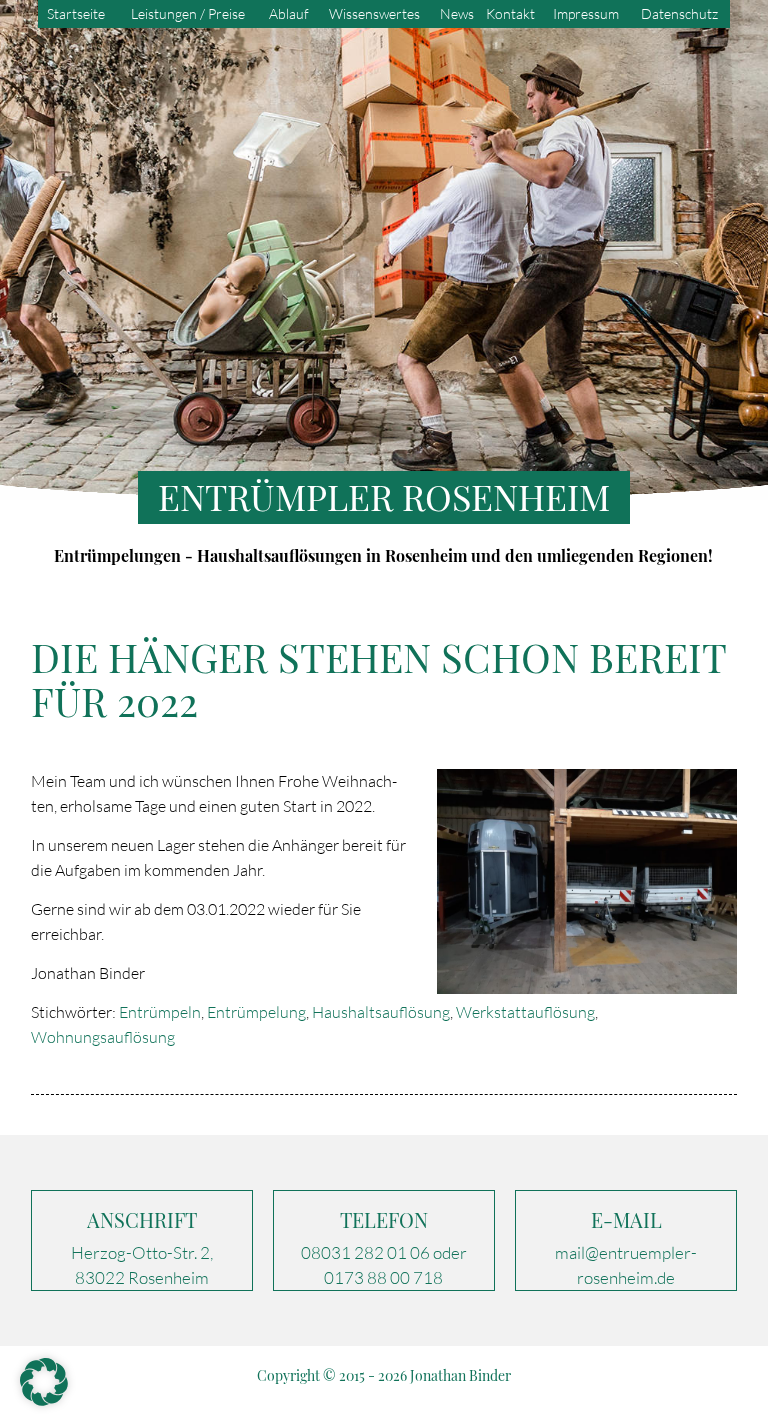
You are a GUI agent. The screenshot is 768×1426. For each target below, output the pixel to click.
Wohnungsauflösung (103, 1037)
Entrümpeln (160, 1012)
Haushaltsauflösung (381, 1012)
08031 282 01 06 (365, 1252)
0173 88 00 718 (383, 1277)
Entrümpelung (256, 1012)
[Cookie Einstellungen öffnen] (44, 1400)
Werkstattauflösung (525, 1012)
